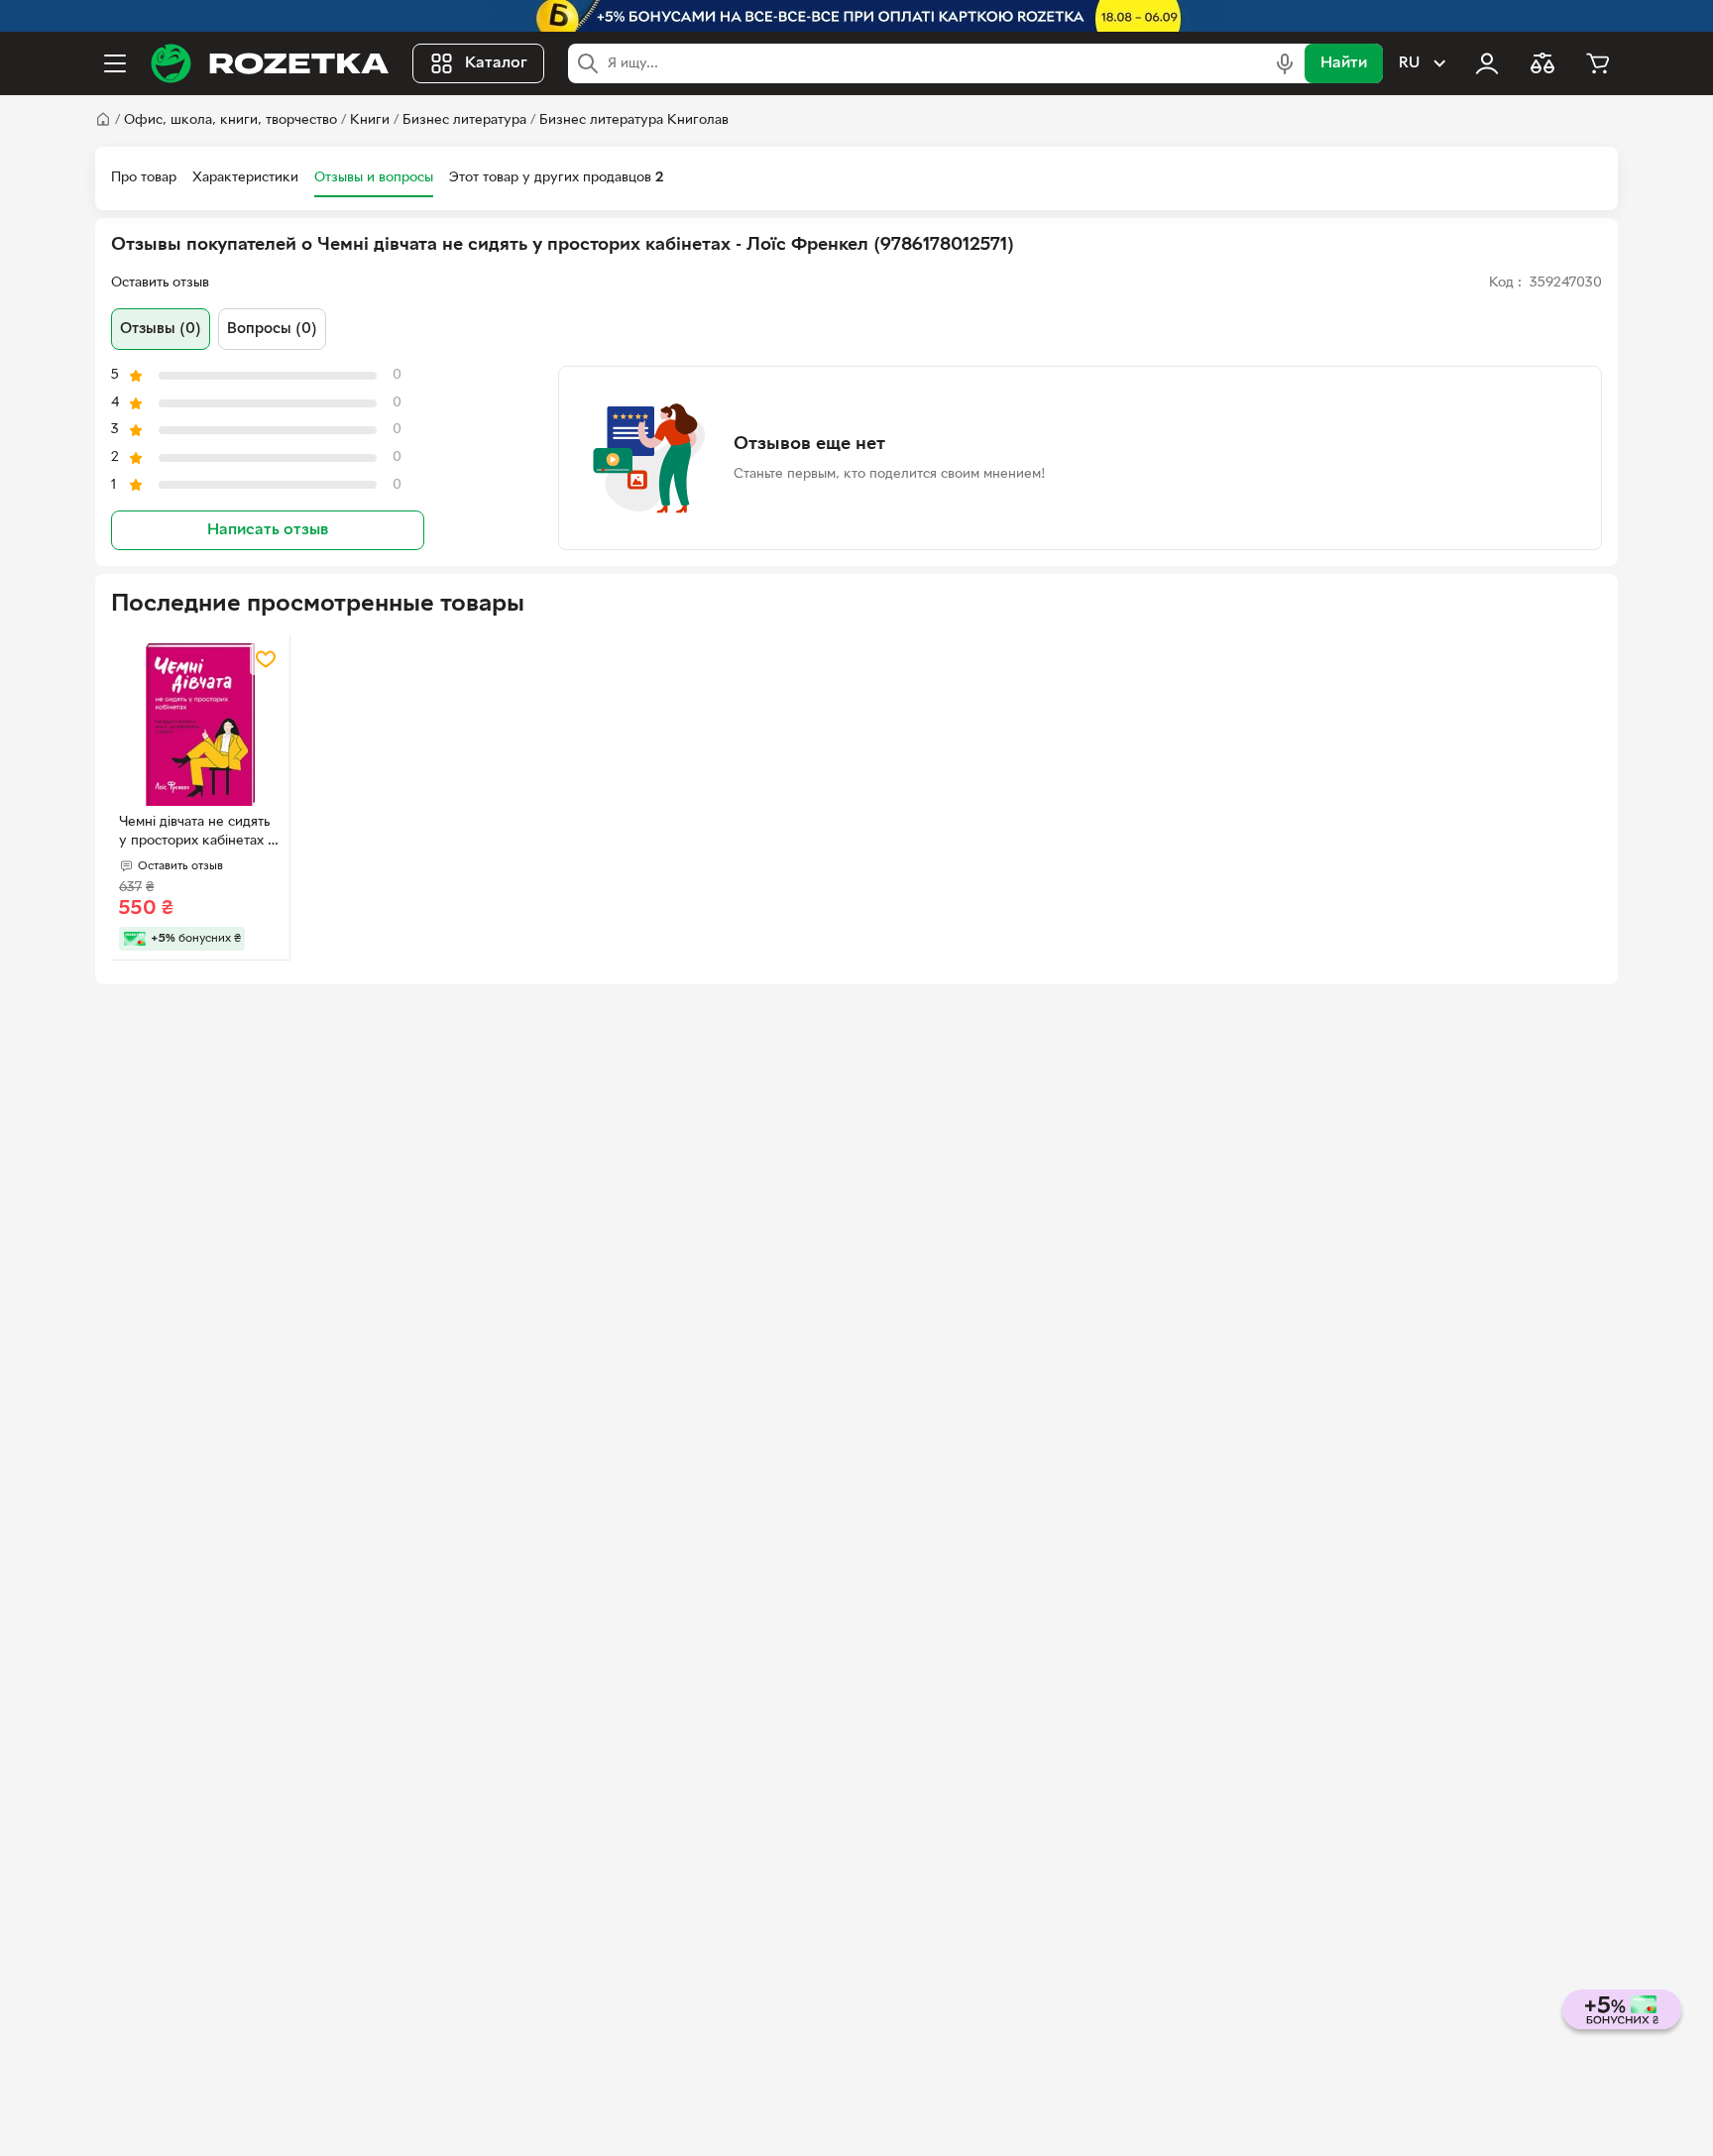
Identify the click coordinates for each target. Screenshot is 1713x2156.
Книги (370, 120)
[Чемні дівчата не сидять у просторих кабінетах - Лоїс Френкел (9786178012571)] (200, 725)
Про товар (144, 178)
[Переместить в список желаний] (266, 659)
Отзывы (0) (161, 329)
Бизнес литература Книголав (634, 120)
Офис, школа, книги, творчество (230, 120)
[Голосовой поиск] (1285, 63)
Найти (1344, 63)
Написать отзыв (268, 530)
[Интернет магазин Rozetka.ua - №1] (270, 63)
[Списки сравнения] (1542, 63)
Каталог (496, 63)
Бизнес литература (464, 120)
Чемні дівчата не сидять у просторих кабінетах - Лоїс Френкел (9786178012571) (196, 834)
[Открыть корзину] (1598, 63)
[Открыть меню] (115, 63)
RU (1409, 63)
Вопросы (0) (272, 329)
